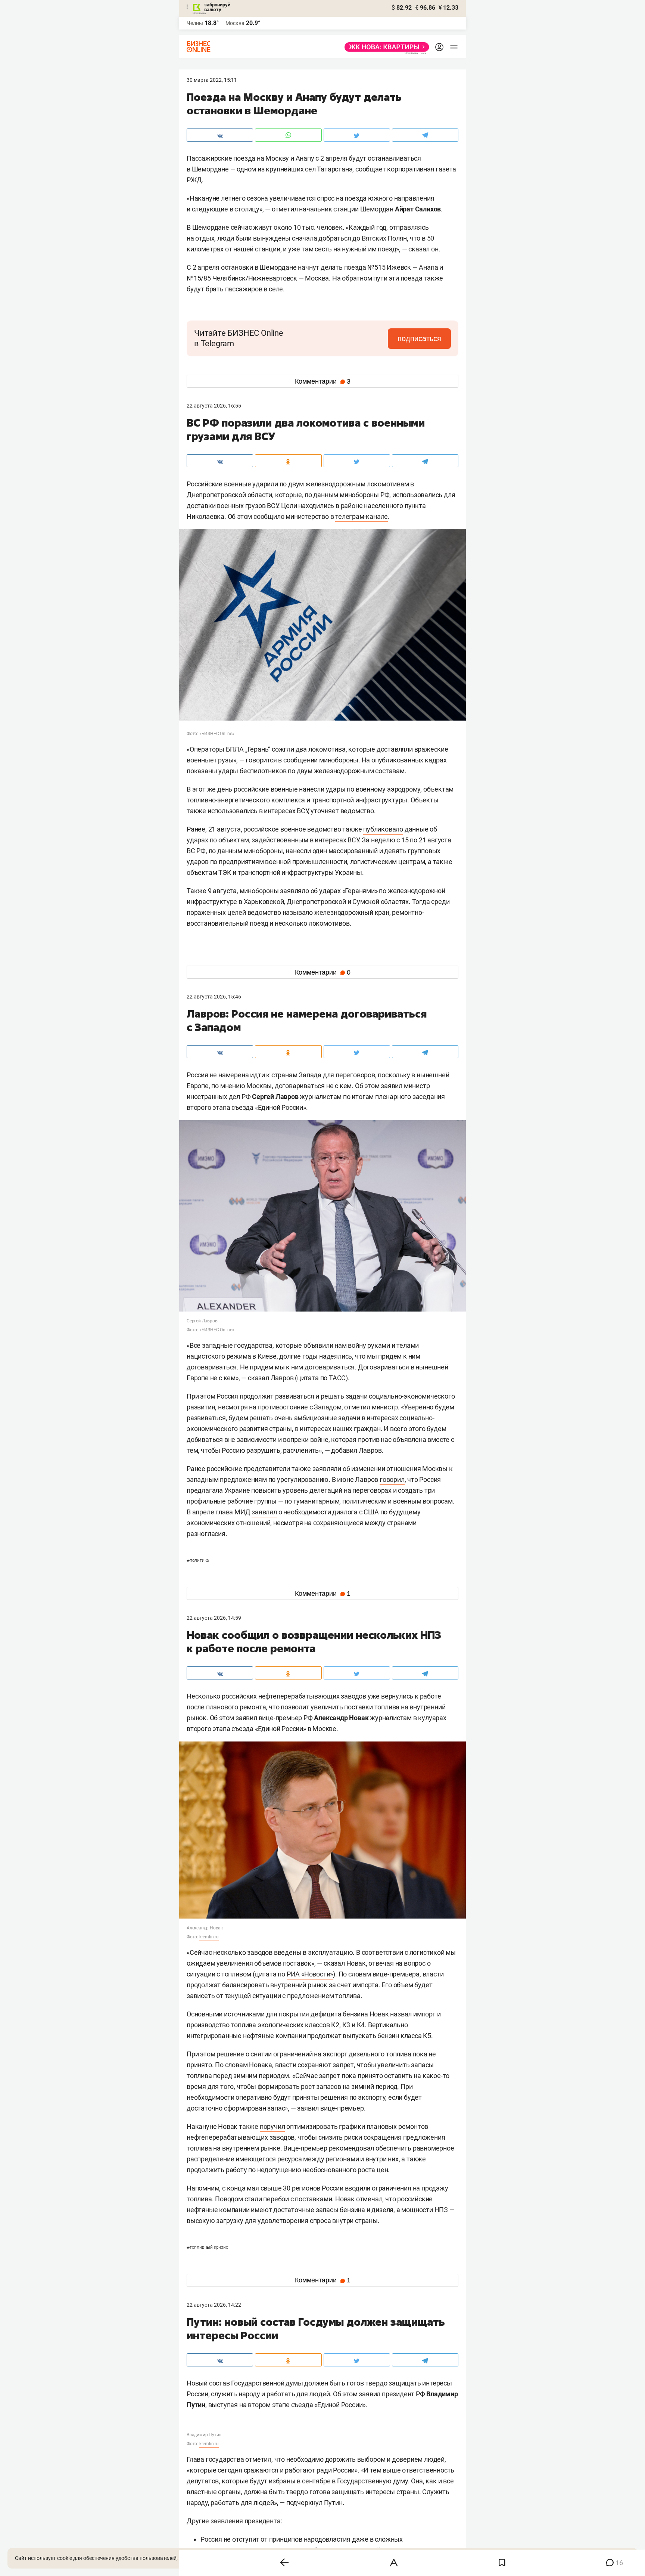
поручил (272, 2126)
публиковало (383, 829)
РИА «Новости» (310, 1974)
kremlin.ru (209, 1937)
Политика (198, 1560)
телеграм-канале (362, 516)
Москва (235, 23)
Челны (195, 23)
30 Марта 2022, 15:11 (212, 80)
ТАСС (337, 1378)
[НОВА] (385, 47)
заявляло (294, 891)
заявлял (264, 1512)
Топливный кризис (207, 2247)
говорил (392, 1479)
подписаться (419, 338)
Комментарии (323, 381)
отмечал (369, 2199)
